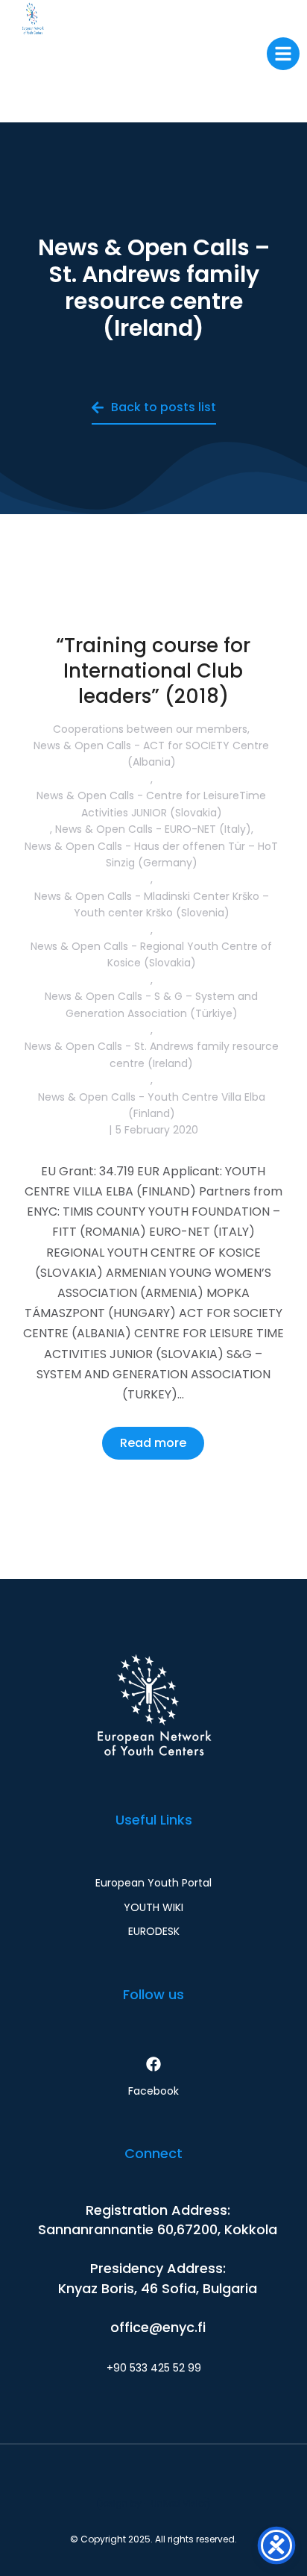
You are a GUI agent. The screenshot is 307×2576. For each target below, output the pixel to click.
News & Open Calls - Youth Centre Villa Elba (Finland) (152, 1105)
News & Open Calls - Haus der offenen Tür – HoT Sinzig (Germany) (151, 854)
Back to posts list (164, 407)
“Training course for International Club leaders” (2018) (153, 671)
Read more (153, 1443)
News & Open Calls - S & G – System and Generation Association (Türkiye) (151, 1004)
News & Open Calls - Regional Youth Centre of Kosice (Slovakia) (151, 954)
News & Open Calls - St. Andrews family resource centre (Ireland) (152, 1054)
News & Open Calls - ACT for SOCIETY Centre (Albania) (151, 754)
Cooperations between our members (150, 729)
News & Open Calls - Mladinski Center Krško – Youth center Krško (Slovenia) (152, 904)
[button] (283, 54)
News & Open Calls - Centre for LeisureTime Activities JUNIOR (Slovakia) (151, 804)
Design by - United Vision (153, 2503)
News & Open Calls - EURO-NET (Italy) (153, 829)
